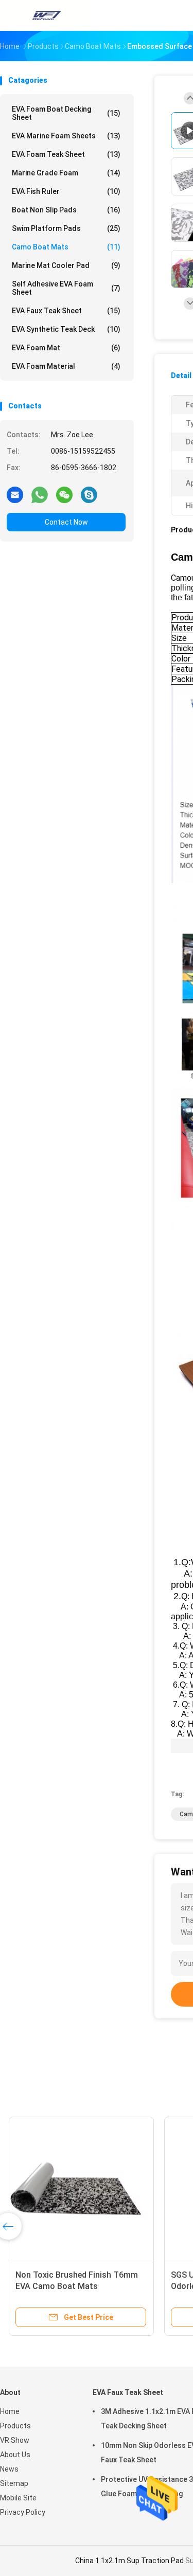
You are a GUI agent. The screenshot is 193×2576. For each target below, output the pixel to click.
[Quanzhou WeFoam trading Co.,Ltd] (45, 15)
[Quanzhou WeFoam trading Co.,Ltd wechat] (64, 494)
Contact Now (66, 522)
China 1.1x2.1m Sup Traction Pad (129, 2561)
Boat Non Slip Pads (66, 210)
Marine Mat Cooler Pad (66, 265)
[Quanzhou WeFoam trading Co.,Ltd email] (15, 494)
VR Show (15, 2440)
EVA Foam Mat (66, 348)
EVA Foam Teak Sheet (66, 154)
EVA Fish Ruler (66, 191)
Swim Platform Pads (66, 228)
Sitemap (14, 2483)
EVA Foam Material (66, 366)
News (9, 2469)
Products (15, 2426)
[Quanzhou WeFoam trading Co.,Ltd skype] (89, 494)
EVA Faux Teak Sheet (66, 311)
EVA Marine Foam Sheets (66, 136)
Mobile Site (18, 2498)
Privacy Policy (23, 2512)
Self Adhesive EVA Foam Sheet (66, 288)
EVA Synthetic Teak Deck (66, 329)
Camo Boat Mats (66, 247)
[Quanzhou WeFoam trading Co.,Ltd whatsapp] (40, 494)
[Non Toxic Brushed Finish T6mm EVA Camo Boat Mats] (80, 2189)
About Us (15, 2455)
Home (10, 2411)
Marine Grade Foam (66, 173)
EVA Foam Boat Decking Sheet (66, 113)
